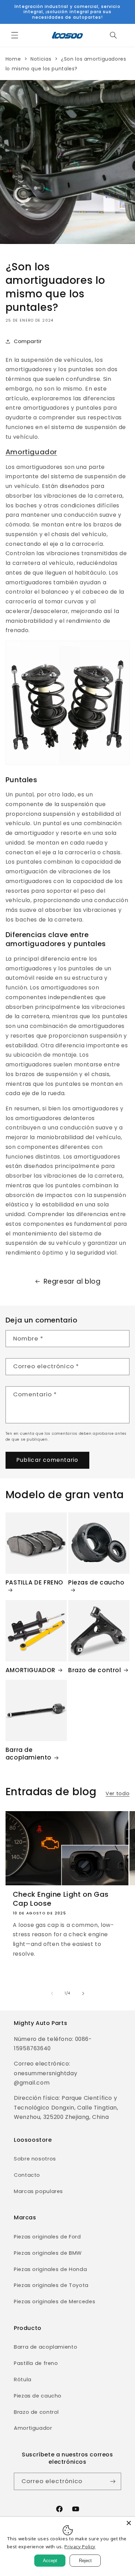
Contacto (27, 2175)
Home (13, 59)
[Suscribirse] (113, 2481)
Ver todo (118, 1793)
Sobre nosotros (35, 2159)
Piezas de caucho (96, 1583)
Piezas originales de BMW (48, 2253)
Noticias (41, 59)
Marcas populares (38, 2191)
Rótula (23, 2379)
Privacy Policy (80, 2547)
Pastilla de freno (36, 2363)
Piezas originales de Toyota (51, 2285)
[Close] (129, 2523)
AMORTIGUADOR (30, 1670)
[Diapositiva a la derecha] (83, 1993)
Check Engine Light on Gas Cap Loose (61, 1899)
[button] (15, 35)
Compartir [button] (28, 341)
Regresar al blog (72, 1281)
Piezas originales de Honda (50, 2269)
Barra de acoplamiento (29, 1754)
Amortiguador (31, 452)
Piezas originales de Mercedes (55, 2302)
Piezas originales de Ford (47, 2237)
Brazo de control (95, 1670)
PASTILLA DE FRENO (34, 1583)
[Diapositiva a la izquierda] (52, 1993)
